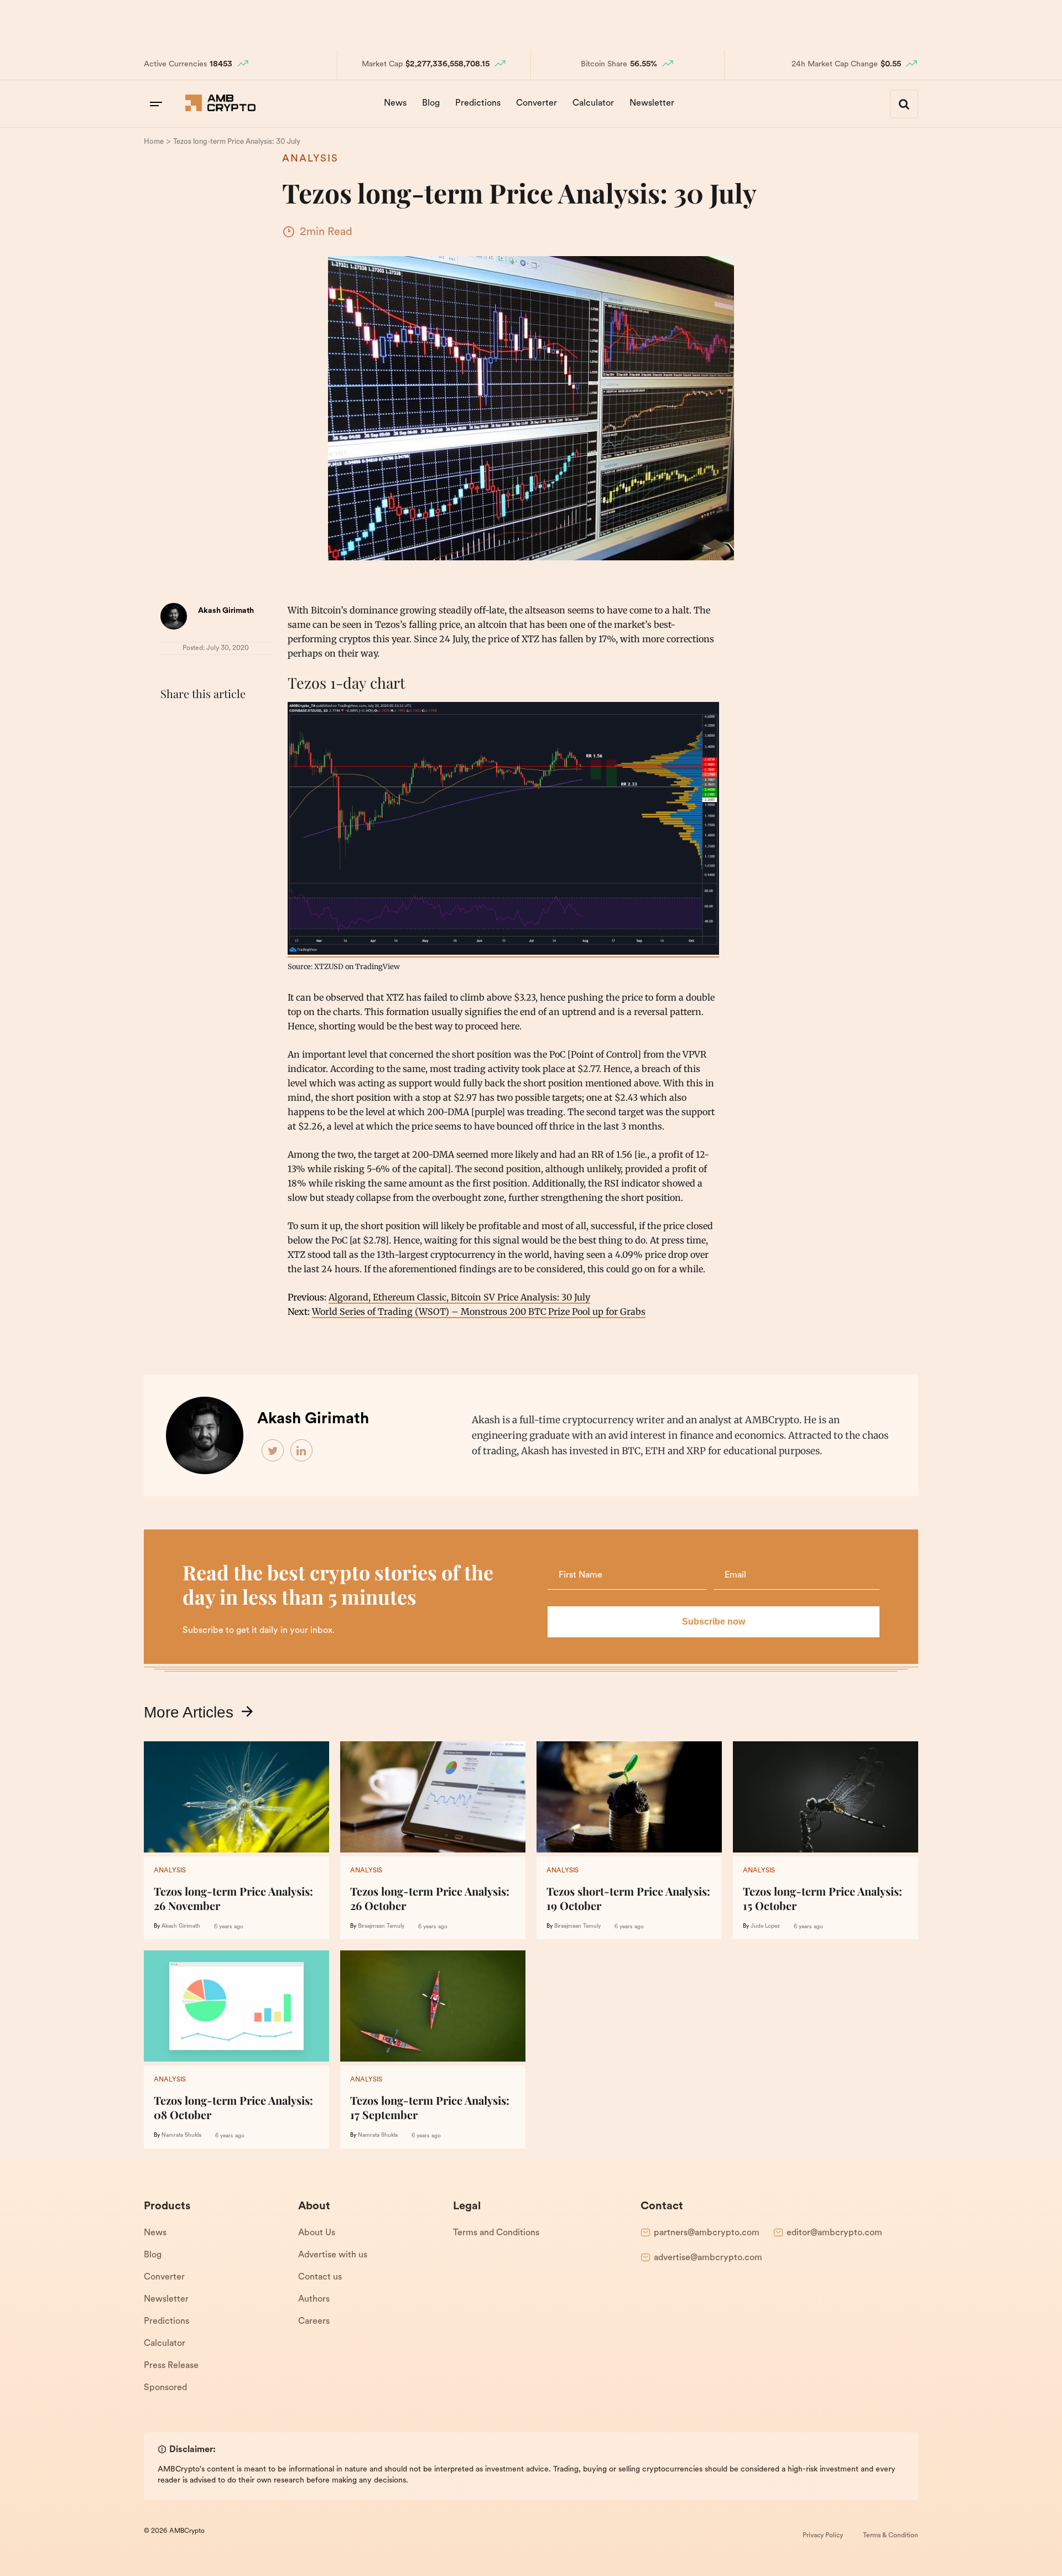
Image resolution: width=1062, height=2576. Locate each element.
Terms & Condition (891, 2536)
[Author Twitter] (273, 1451)
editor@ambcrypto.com (834, 2233)
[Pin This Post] (220, 721)
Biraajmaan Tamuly (381, 1926)
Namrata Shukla (181, 2135)
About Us (317, 2233)
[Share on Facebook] (171, 721)
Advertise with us (333, 2255)
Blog (431, 103)
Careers (314, 2322)
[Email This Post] (244, 721)
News (395, 103)
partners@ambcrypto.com (707, 2233)
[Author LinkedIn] (302, 1451)
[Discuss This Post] (171, 747)
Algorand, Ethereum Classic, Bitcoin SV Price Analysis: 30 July (459, 1297)
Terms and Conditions (496, 2233)
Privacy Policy (823, 2536)
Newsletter (652, 103)
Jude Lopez (765, 1926)
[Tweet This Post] (196, 721)
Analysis (310, 159)
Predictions (478, 103)
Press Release (171, 2366)
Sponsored (165, 2388)
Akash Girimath (226, 611)
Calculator (593, 103)
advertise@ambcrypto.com (708, 2258)
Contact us (320, 2277)
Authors (314, 2299)
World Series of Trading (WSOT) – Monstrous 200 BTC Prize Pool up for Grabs (479, 1312)
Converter (537, 103)
